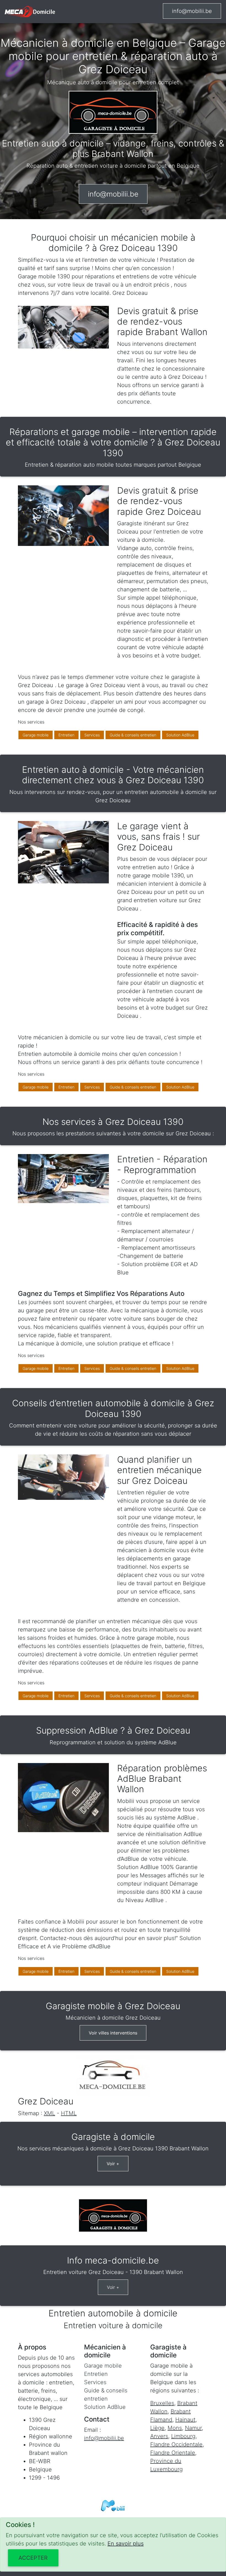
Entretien (66, 735)
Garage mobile (36, 735)
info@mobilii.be (192, 11)
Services (92, 735)
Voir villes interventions (113, 2033)
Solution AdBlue (180, 735)
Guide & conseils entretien (133, 735)
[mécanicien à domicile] (30, 12)
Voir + (113, 2164)
